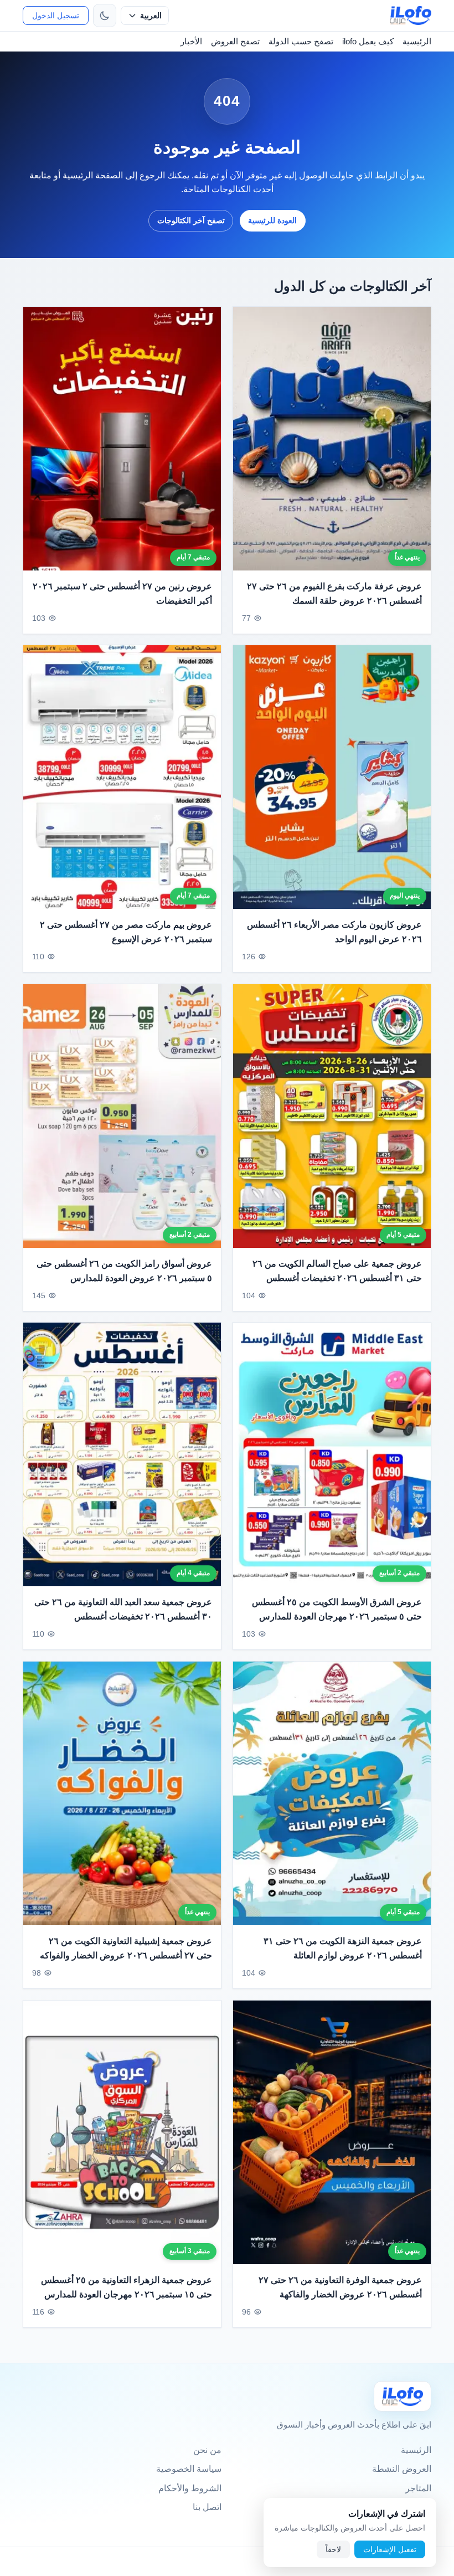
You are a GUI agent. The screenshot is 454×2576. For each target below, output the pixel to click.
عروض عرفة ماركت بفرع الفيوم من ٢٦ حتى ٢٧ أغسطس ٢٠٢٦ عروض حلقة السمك (334, 593)
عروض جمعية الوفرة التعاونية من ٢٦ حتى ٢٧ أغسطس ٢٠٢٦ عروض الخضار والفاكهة (340, 2287)
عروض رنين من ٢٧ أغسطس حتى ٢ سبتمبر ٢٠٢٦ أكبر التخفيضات (122, 593)
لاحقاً (333, 2549)
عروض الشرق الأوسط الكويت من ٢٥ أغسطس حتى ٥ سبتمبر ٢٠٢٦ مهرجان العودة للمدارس (337, 1609)
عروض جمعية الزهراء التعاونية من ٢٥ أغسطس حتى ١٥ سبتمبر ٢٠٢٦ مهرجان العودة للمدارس (127, 2287)
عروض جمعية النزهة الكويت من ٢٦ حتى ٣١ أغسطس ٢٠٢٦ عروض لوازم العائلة (343, 1948)
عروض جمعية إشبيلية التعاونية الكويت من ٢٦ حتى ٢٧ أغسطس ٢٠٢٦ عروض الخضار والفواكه (126, 1948)
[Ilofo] (403, 2396)
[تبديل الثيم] (105, 16)
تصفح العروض (235, 41)
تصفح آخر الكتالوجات (191, 220)
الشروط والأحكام (190, 2488)
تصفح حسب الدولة (301, 41)
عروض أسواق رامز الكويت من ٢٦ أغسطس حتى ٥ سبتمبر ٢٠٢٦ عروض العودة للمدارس (124, 1271)
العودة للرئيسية (272, 220)
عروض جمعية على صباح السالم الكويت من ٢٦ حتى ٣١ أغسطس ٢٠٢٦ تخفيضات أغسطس (337, 1271)
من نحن (207, 2450)
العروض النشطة (402, 2469)
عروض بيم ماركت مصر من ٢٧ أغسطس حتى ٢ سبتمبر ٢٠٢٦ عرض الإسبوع (126, 932)
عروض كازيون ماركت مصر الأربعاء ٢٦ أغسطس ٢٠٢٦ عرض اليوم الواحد (334, 932)
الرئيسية (417, 41)
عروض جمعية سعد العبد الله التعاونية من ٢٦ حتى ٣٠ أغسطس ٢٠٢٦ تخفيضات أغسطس (123, 1609)
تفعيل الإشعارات (390, 2549)
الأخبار (191, 41)
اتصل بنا (207, 2507)
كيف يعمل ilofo (368, 41)
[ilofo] (411, 16)
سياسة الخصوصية (189, 2469)
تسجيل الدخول (56, 16)
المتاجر (418, 2488)
